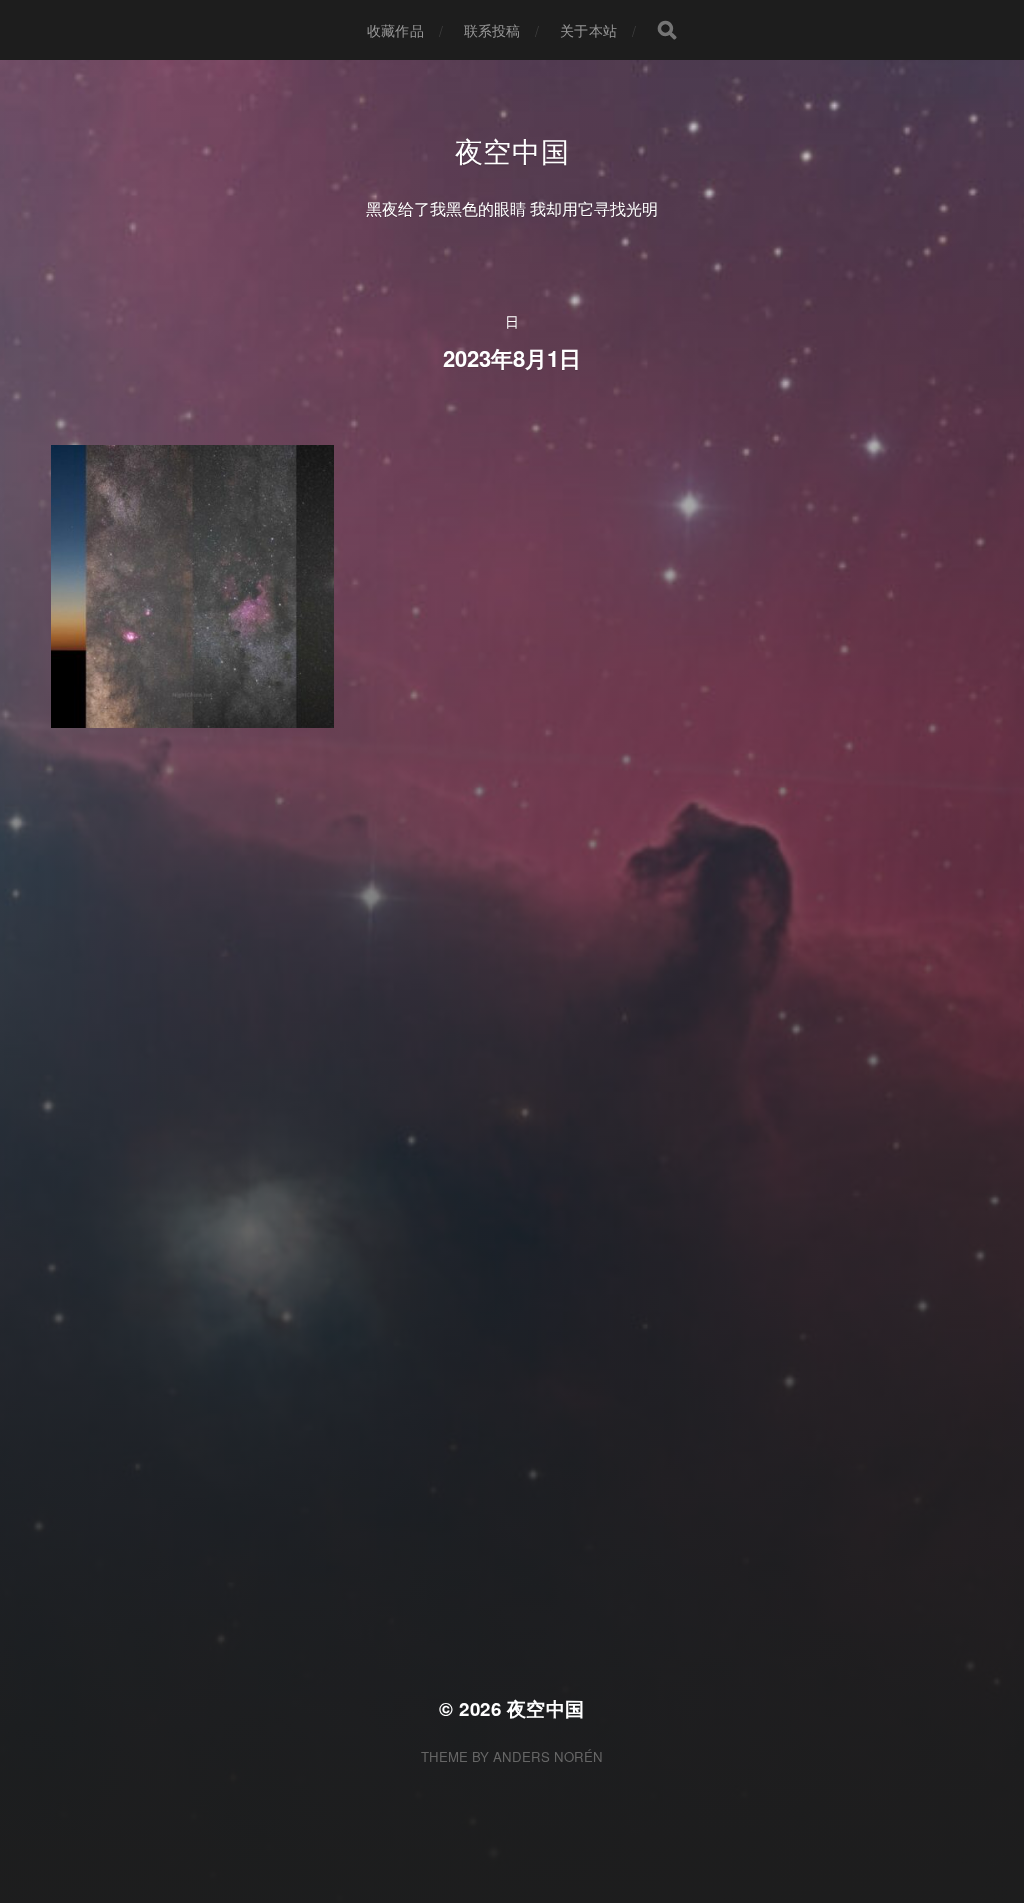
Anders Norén (548, 1756)
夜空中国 (512, 150)
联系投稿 (492, 30)
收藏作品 (395, 30)
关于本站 (588, 30)
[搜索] (667, 30)
